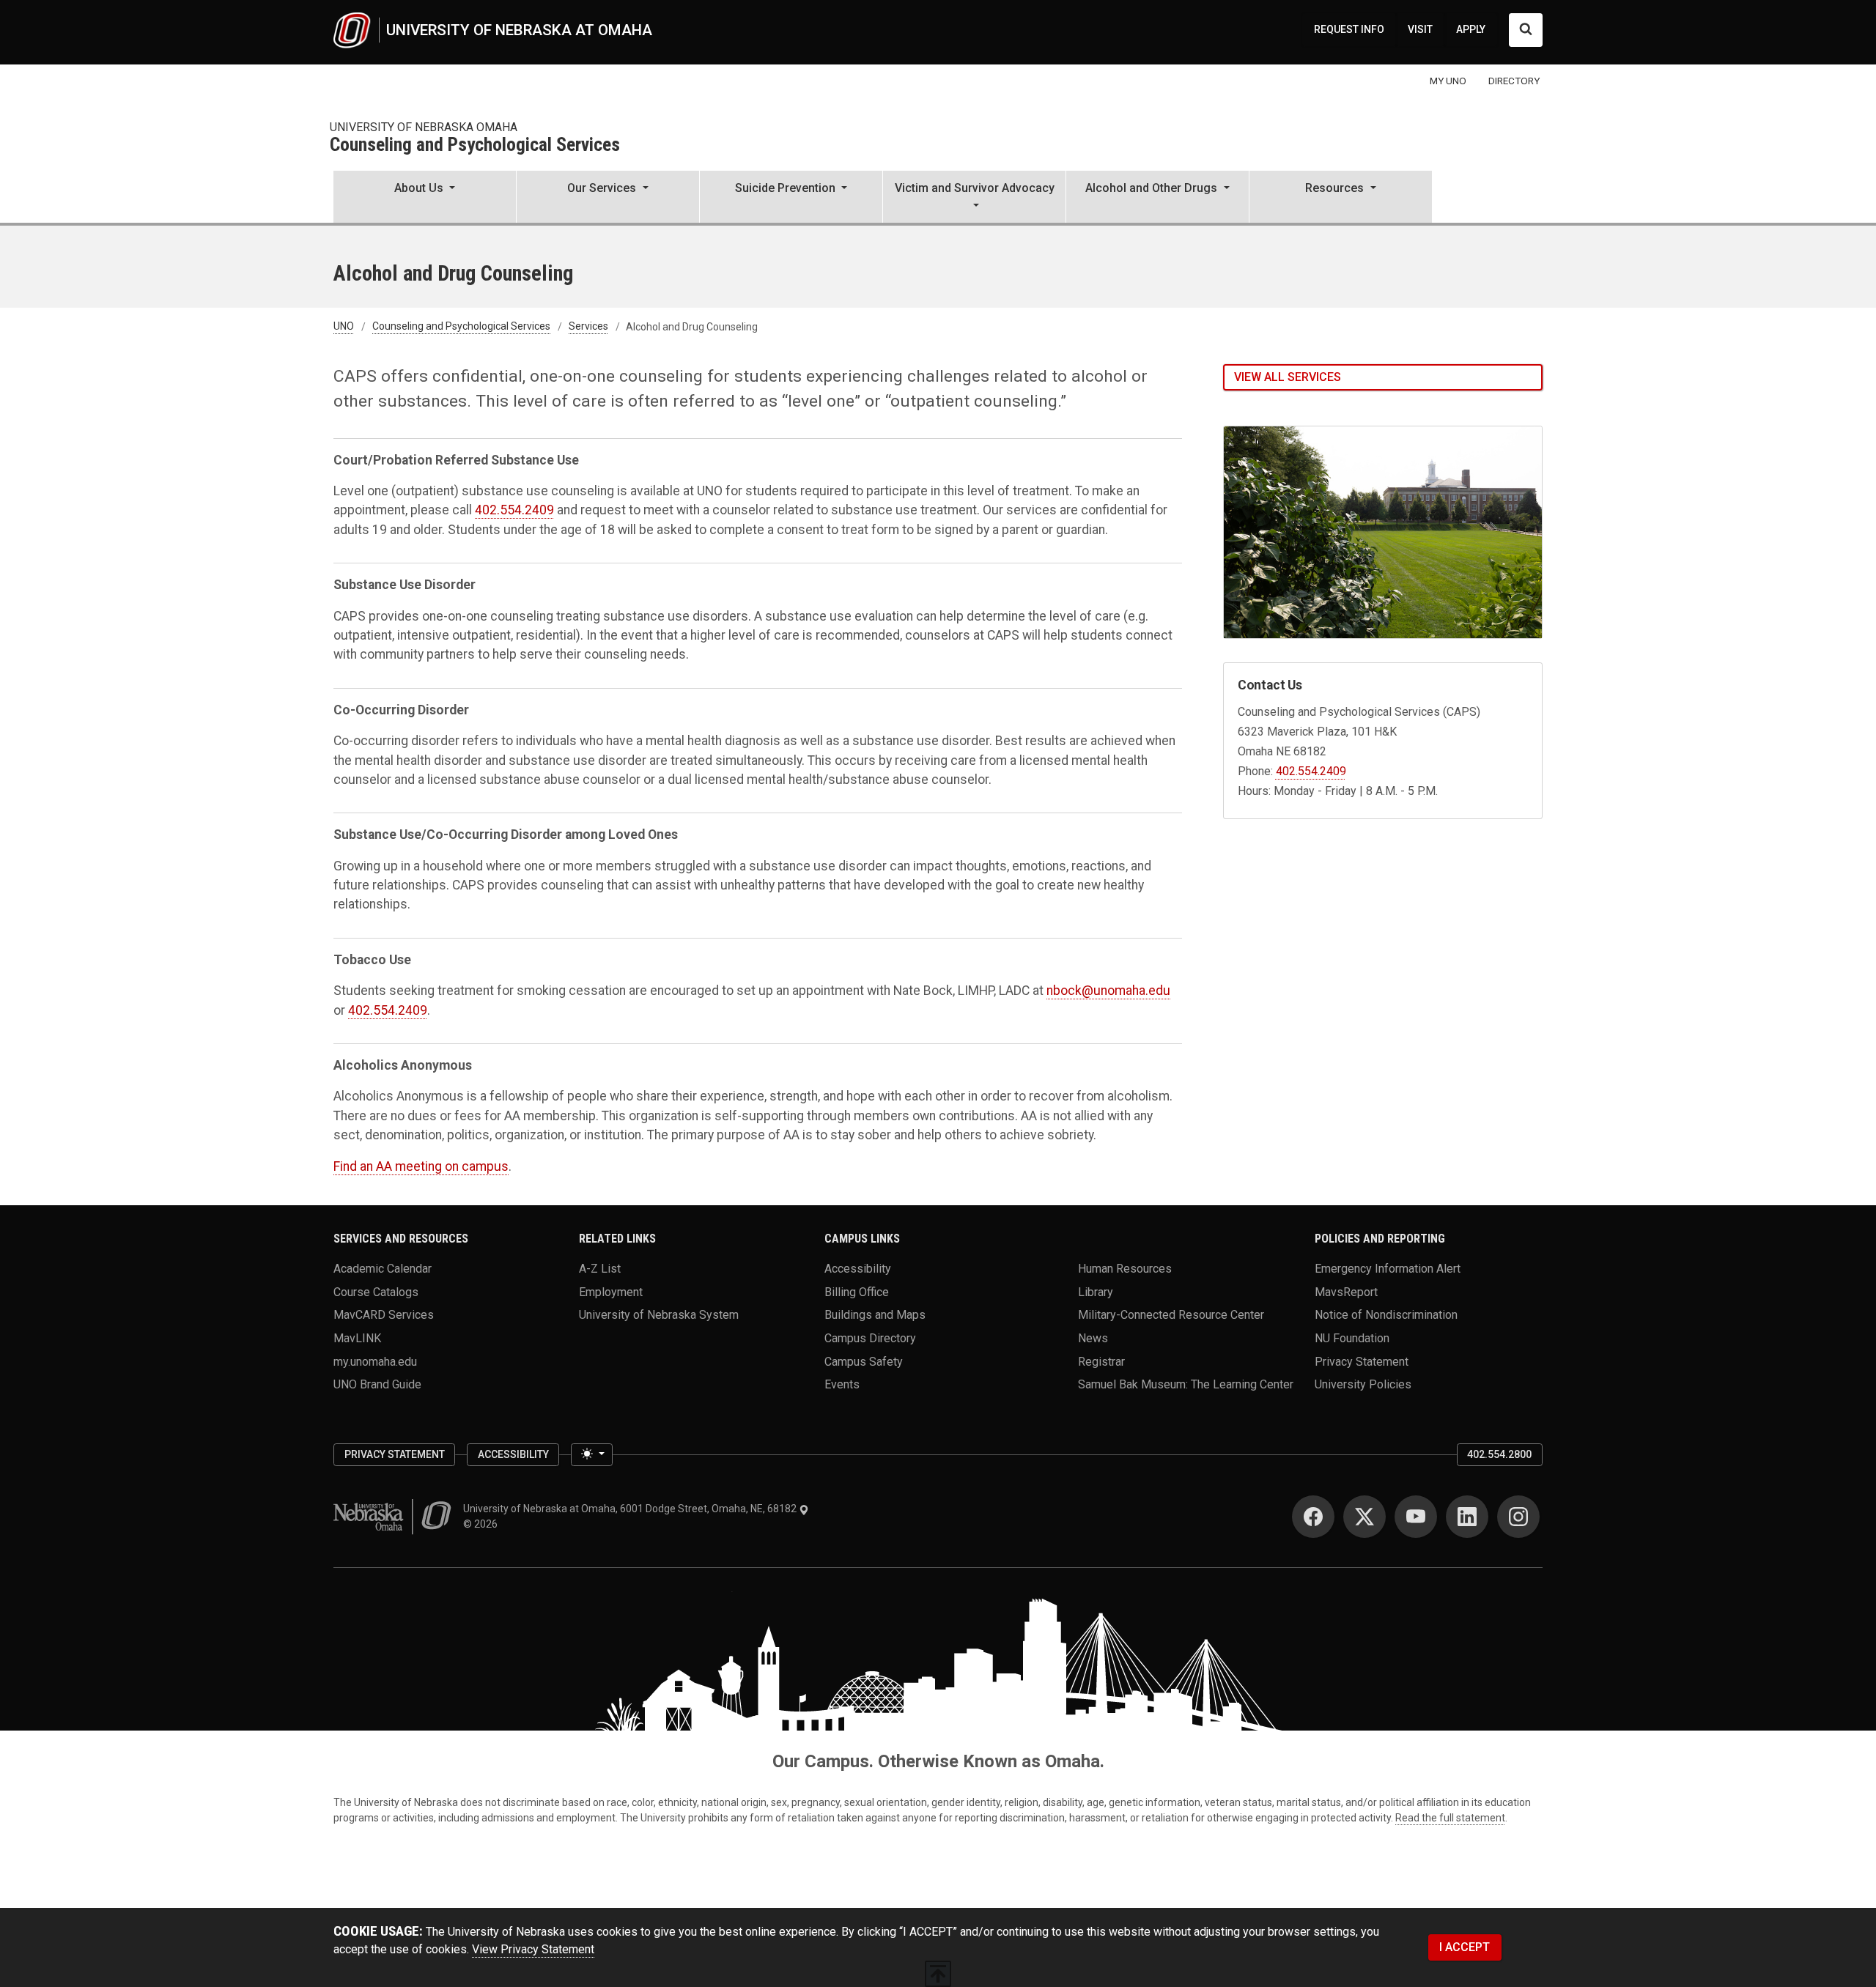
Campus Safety (864, 1361)
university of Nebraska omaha (424, 127)
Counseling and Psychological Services (475, 145)
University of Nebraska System (659, 1315)
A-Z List (600, 1269)
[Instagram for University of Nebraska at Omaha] (1518, 1517)
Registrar (1101, 1361)
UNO (344, 327)
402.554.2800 (1499, 1454)
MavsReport (1346, 1291)
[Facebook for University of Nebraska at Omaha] (1313, 1517)
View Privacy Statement (533, 1949)
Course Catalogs (376, 1291)
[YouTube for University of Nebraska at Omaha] (1416, 1517)
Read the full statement (1450, 1818)
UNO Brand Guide (377, 1384)
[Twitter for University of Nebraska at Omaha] (1364, 1517)
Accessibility (858, 1269)
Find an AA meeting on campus (421, 1166)
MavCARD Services (384, 1315)
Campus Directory (870, 1338)
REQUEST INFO (1349, 29)
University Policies (1363, 1384)
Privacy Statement (1362, 1361)
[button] (425, 198)
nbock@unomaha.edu (1108, 991)
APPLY (1471, 29)
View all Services (1288, 377)
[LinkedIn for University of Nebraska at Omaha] (1467, 1517)
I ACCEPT (1465, 1947)
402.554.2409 (514, 510)
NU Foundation (1352, 1338)
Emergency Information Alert (1388, 1269)
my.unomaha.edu (375, 1361)
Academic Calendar (383, 1269)
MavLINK (357, 1338)
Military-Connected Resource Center (1171, 1315)
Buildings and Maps (875, 1315)
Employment (611, 1291)
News (1093, 1338)
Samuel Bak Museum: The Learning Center (1186, 1384)
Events (842, 1384)
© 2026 (483, 1524)
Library (1096, 1291)
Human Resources (1125, 1269)
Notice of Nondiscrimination (1386, 1315)
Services (588, 327)
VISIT (1420, 29)
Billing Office (857, 1291)
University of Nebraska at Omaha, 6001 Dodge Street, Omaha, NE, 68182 (631, 1509)
